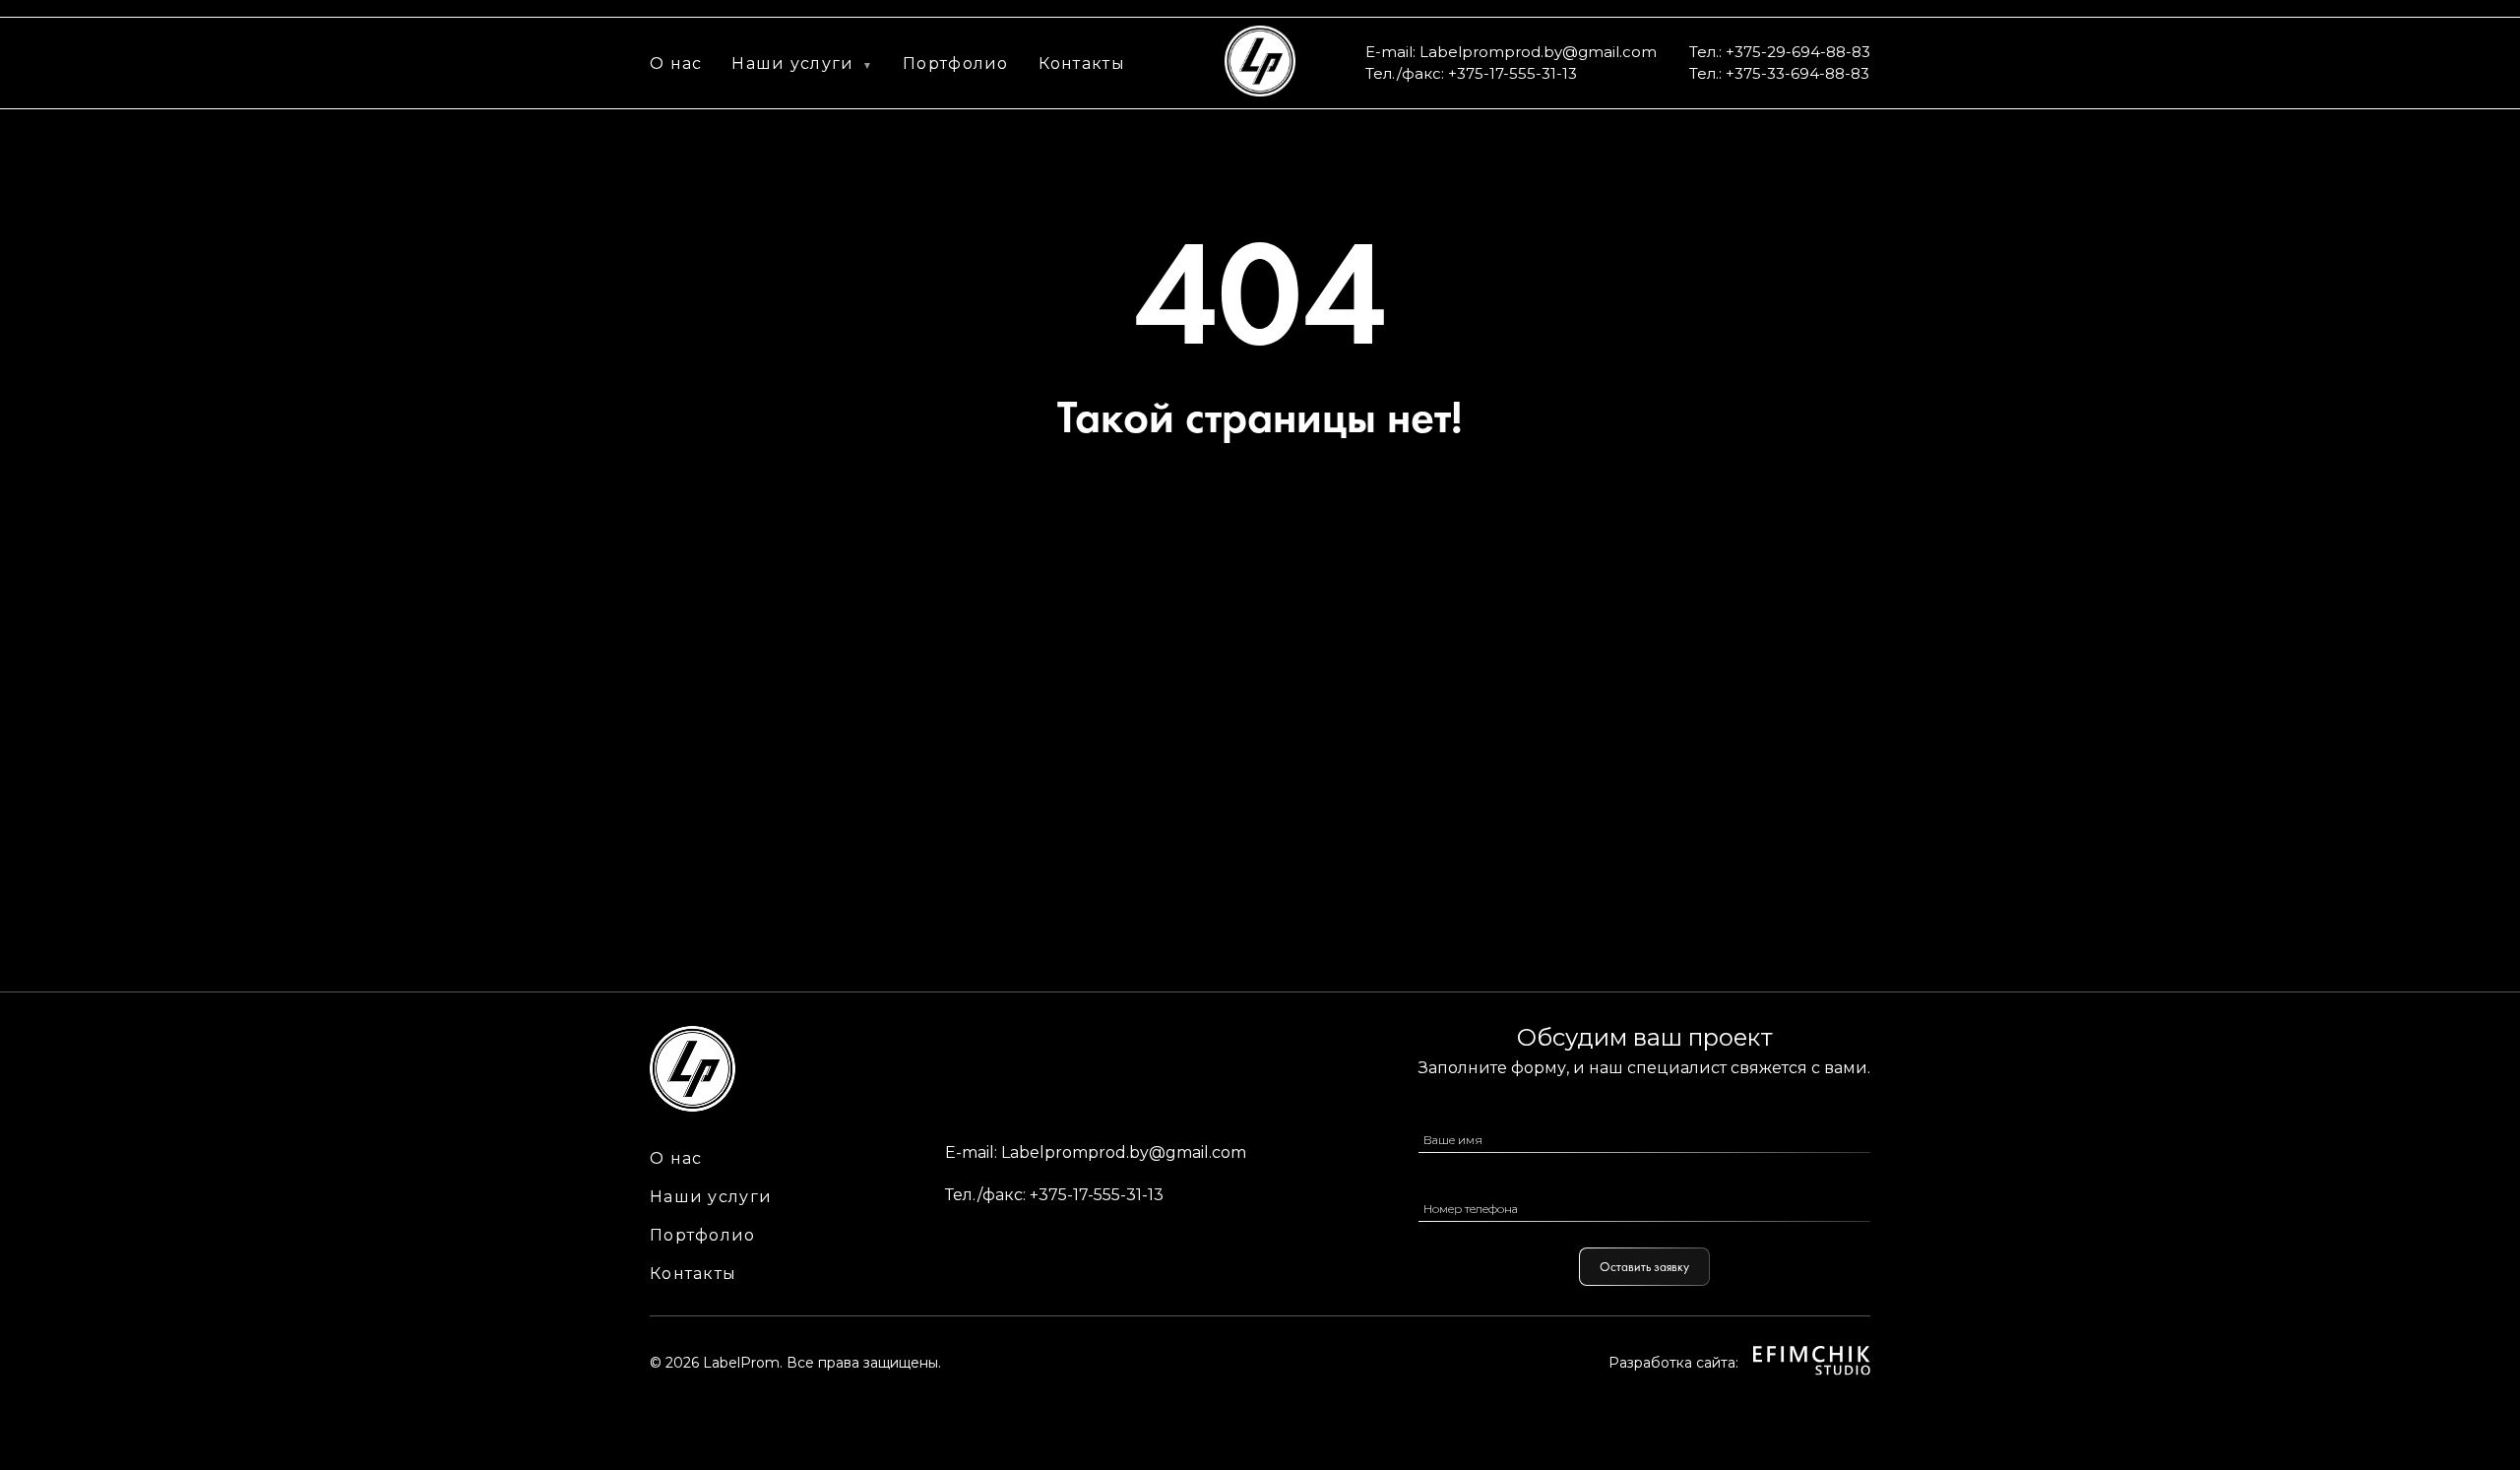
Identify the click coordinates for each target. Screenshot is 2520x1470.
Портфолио (956, 64)
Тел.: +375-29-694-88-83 (1780, 52)
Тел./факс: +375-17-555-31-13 (1471, 73)
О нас (676, 64)
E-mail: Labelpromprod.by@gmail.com (1511, 52)
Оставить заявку (1644, 1267)
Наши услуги (792, 64)
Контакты (1082, 64)
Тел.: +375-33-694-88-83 (1779, 73)
